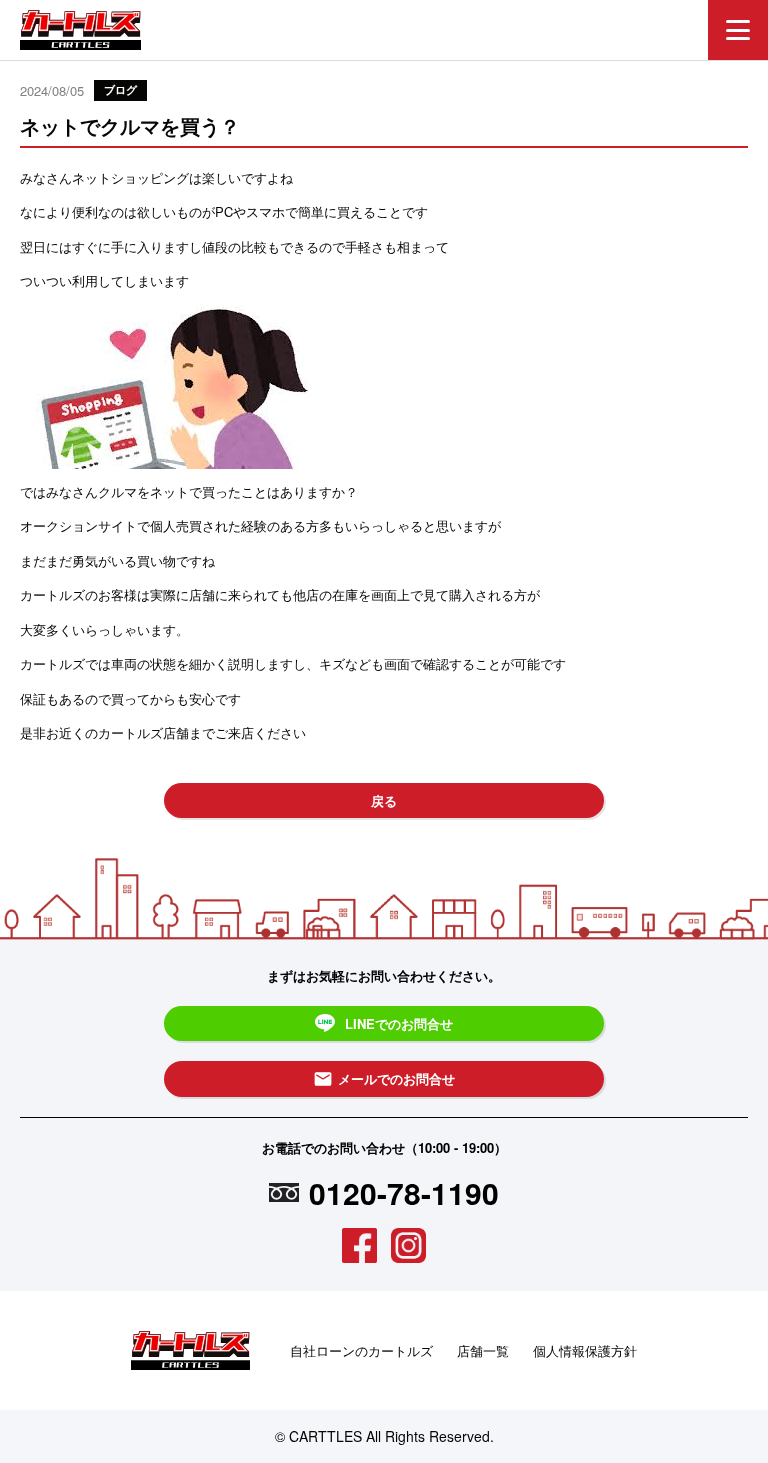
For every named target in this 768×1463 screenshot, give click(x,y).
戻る (384, 800)
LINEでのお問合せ (399, 1023)
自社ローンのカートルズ (361, 1350)
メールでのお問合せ (384, 1079)
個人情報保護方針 (585, 1350)
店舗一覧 (483, 1350)
